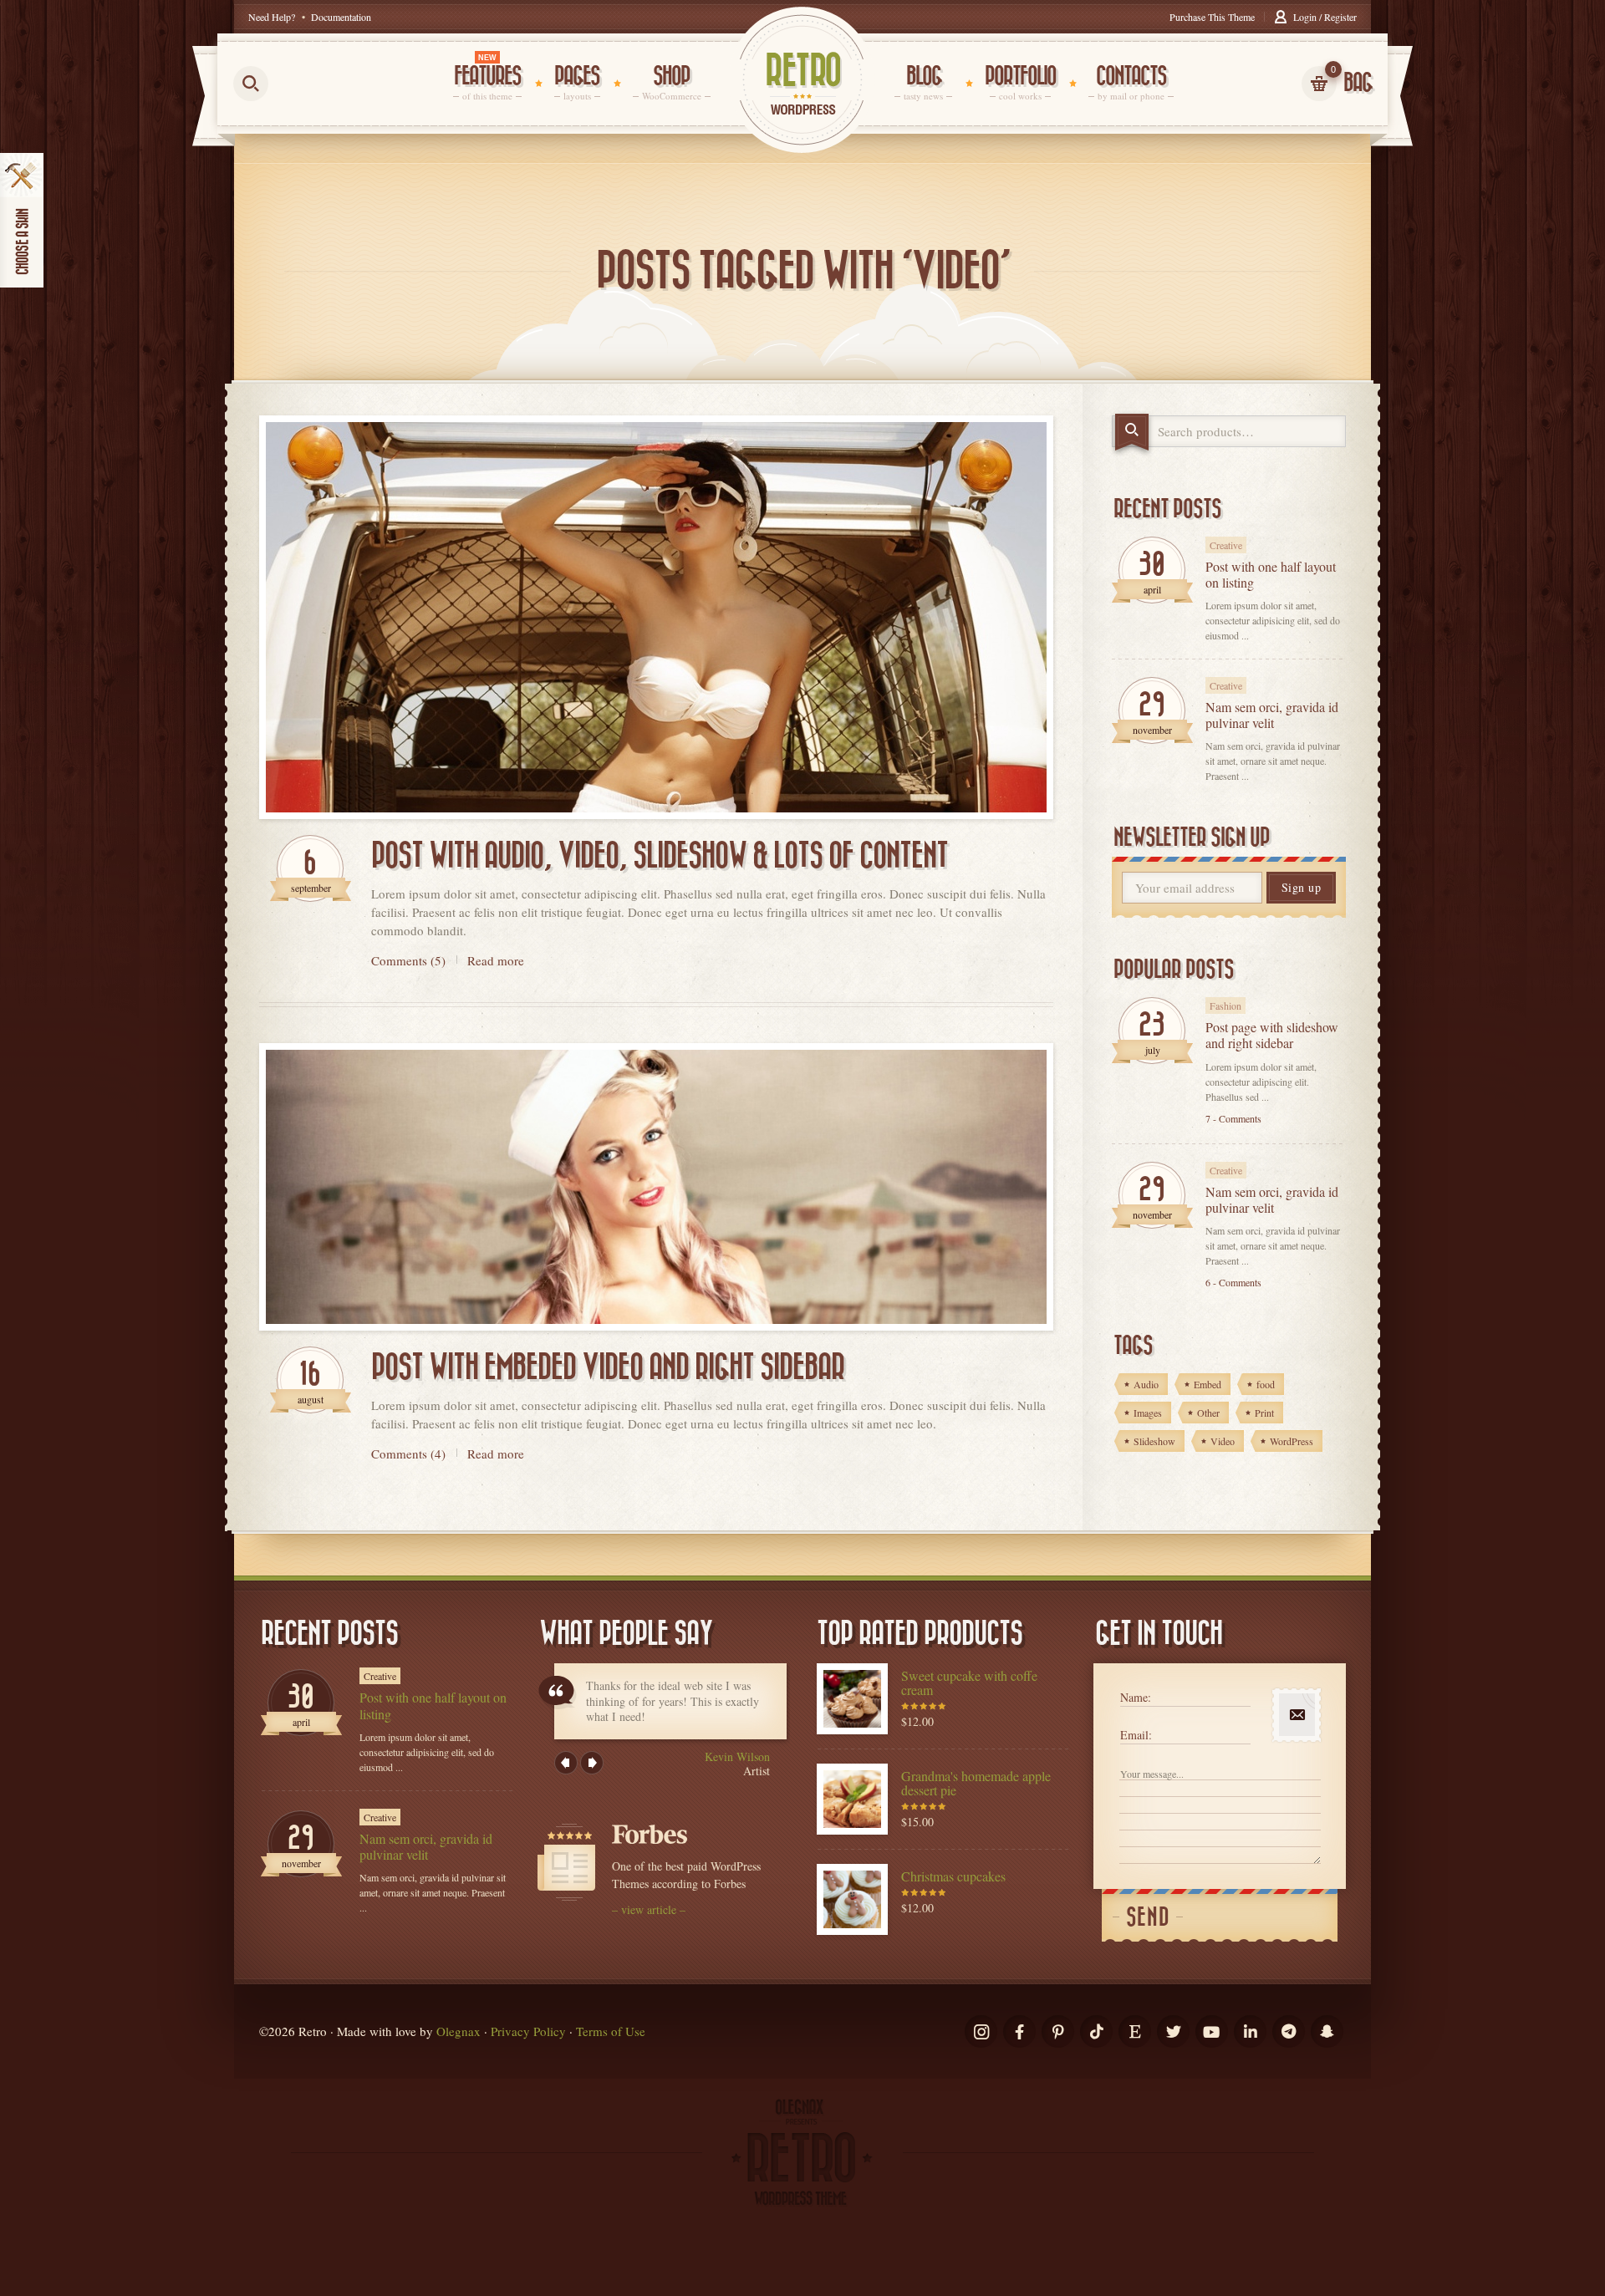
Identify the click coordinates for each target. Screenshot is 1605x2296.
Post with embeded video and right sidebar (608, 1367)
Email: (1136, 1735)
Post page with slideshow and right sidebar (1272, 1035)
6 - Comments (1233, 1282)
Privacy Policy (528, 2031)
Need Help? (272, 17)
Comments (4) (408, 1453)
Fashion (1225, 1005)
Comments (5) (408, 960)
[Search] (1132, 432)
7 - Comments (1233, 1118)
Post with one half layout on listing (1271, 574)
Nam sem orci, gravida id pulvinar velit (1272, 715)
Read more (496, 960)
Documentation (341, 17)
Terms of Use (611, 2031)
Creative (1226, 545)
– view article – (649, 1909)
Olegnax (459, 2031)
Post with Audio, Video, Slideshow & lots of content (660, 856)
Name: (1136, 1697)
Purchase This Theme (1212, 17)
